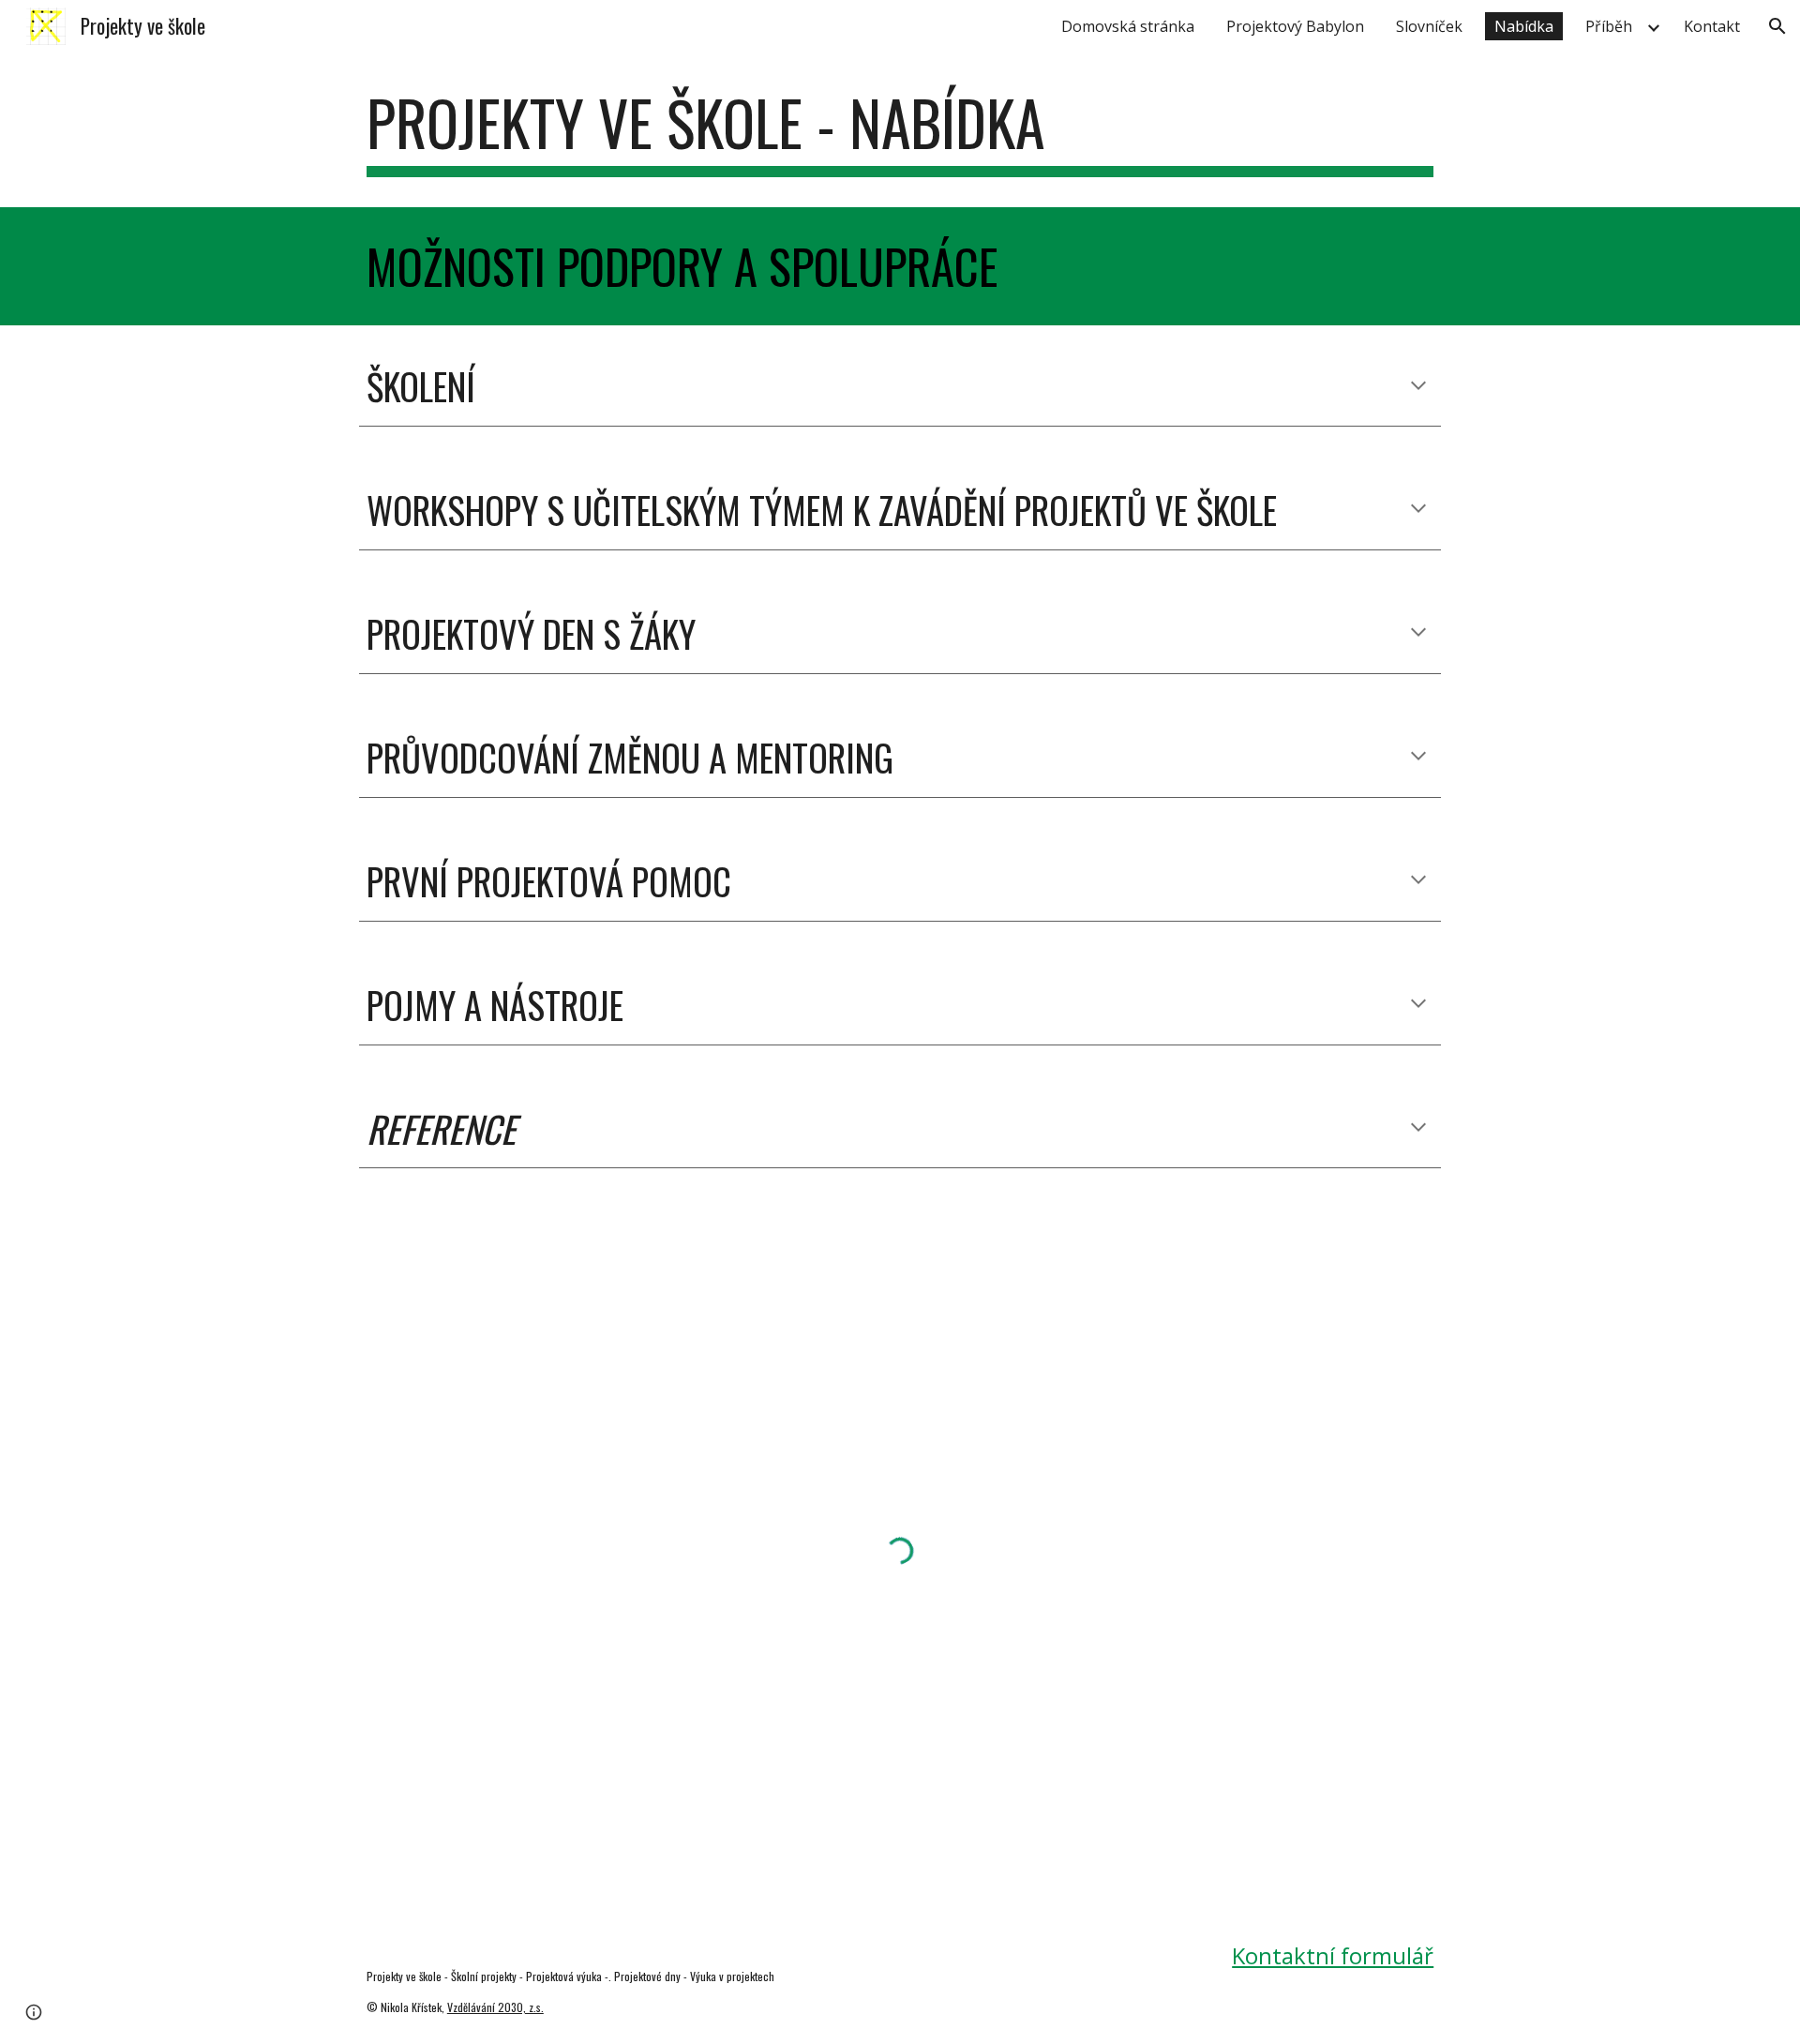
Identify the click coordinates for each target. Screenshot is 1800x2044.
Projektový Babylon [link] (1295, 26)
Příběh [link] (1609, 26)
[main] (900, 132)
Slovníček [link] (1429, 26)
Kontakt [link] (1712, 26)
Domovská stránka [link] (1128, 26)
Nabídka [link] (1524, 26)
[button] (1777, 26)
